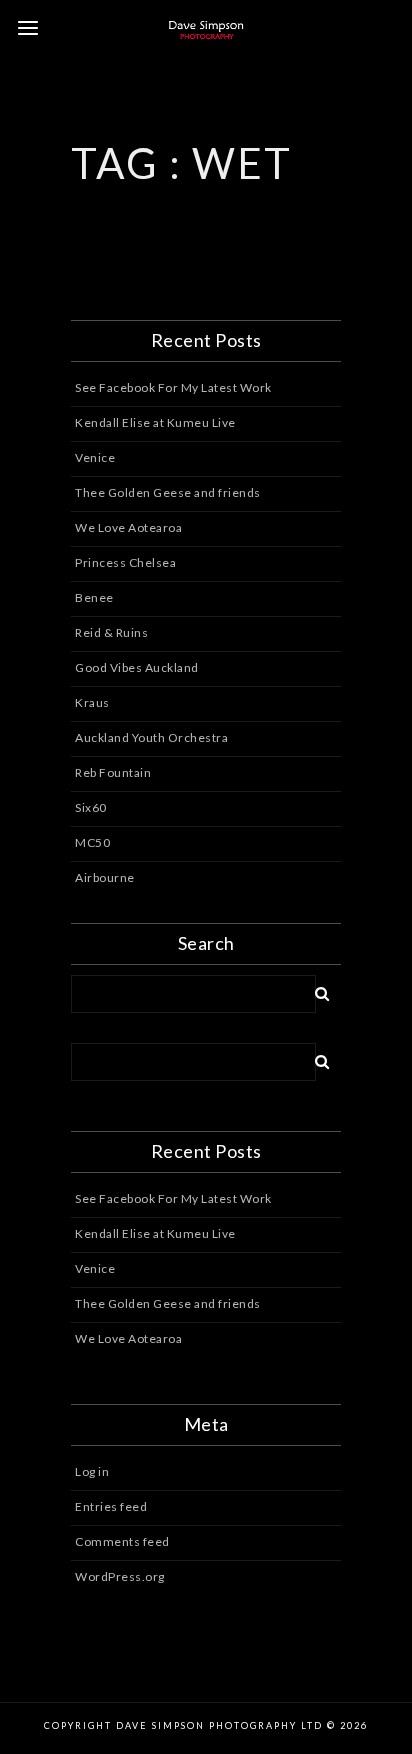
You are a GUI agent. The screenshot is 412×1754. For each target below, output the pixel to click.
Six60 (91, 807)
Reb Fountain (113, 772)
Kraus (92, 702)
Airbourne (105, 877)
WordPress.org (120, 1576)
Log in (92, 1471)
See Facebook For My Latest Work (173, 387)
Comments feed (122, 1541)
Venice (95, 457)
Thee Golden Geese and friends (168, 492)
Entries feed (111, 1506)
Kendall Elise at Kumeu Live (155, 422)
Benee (94, 597)
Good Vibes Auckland (137, 667)
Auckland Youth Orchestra (151, 737)
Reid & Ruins (111, 632)
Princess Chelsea (125, 562)
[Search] (315, 990)
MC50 (92, 842)
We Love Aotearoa (128, 527)
